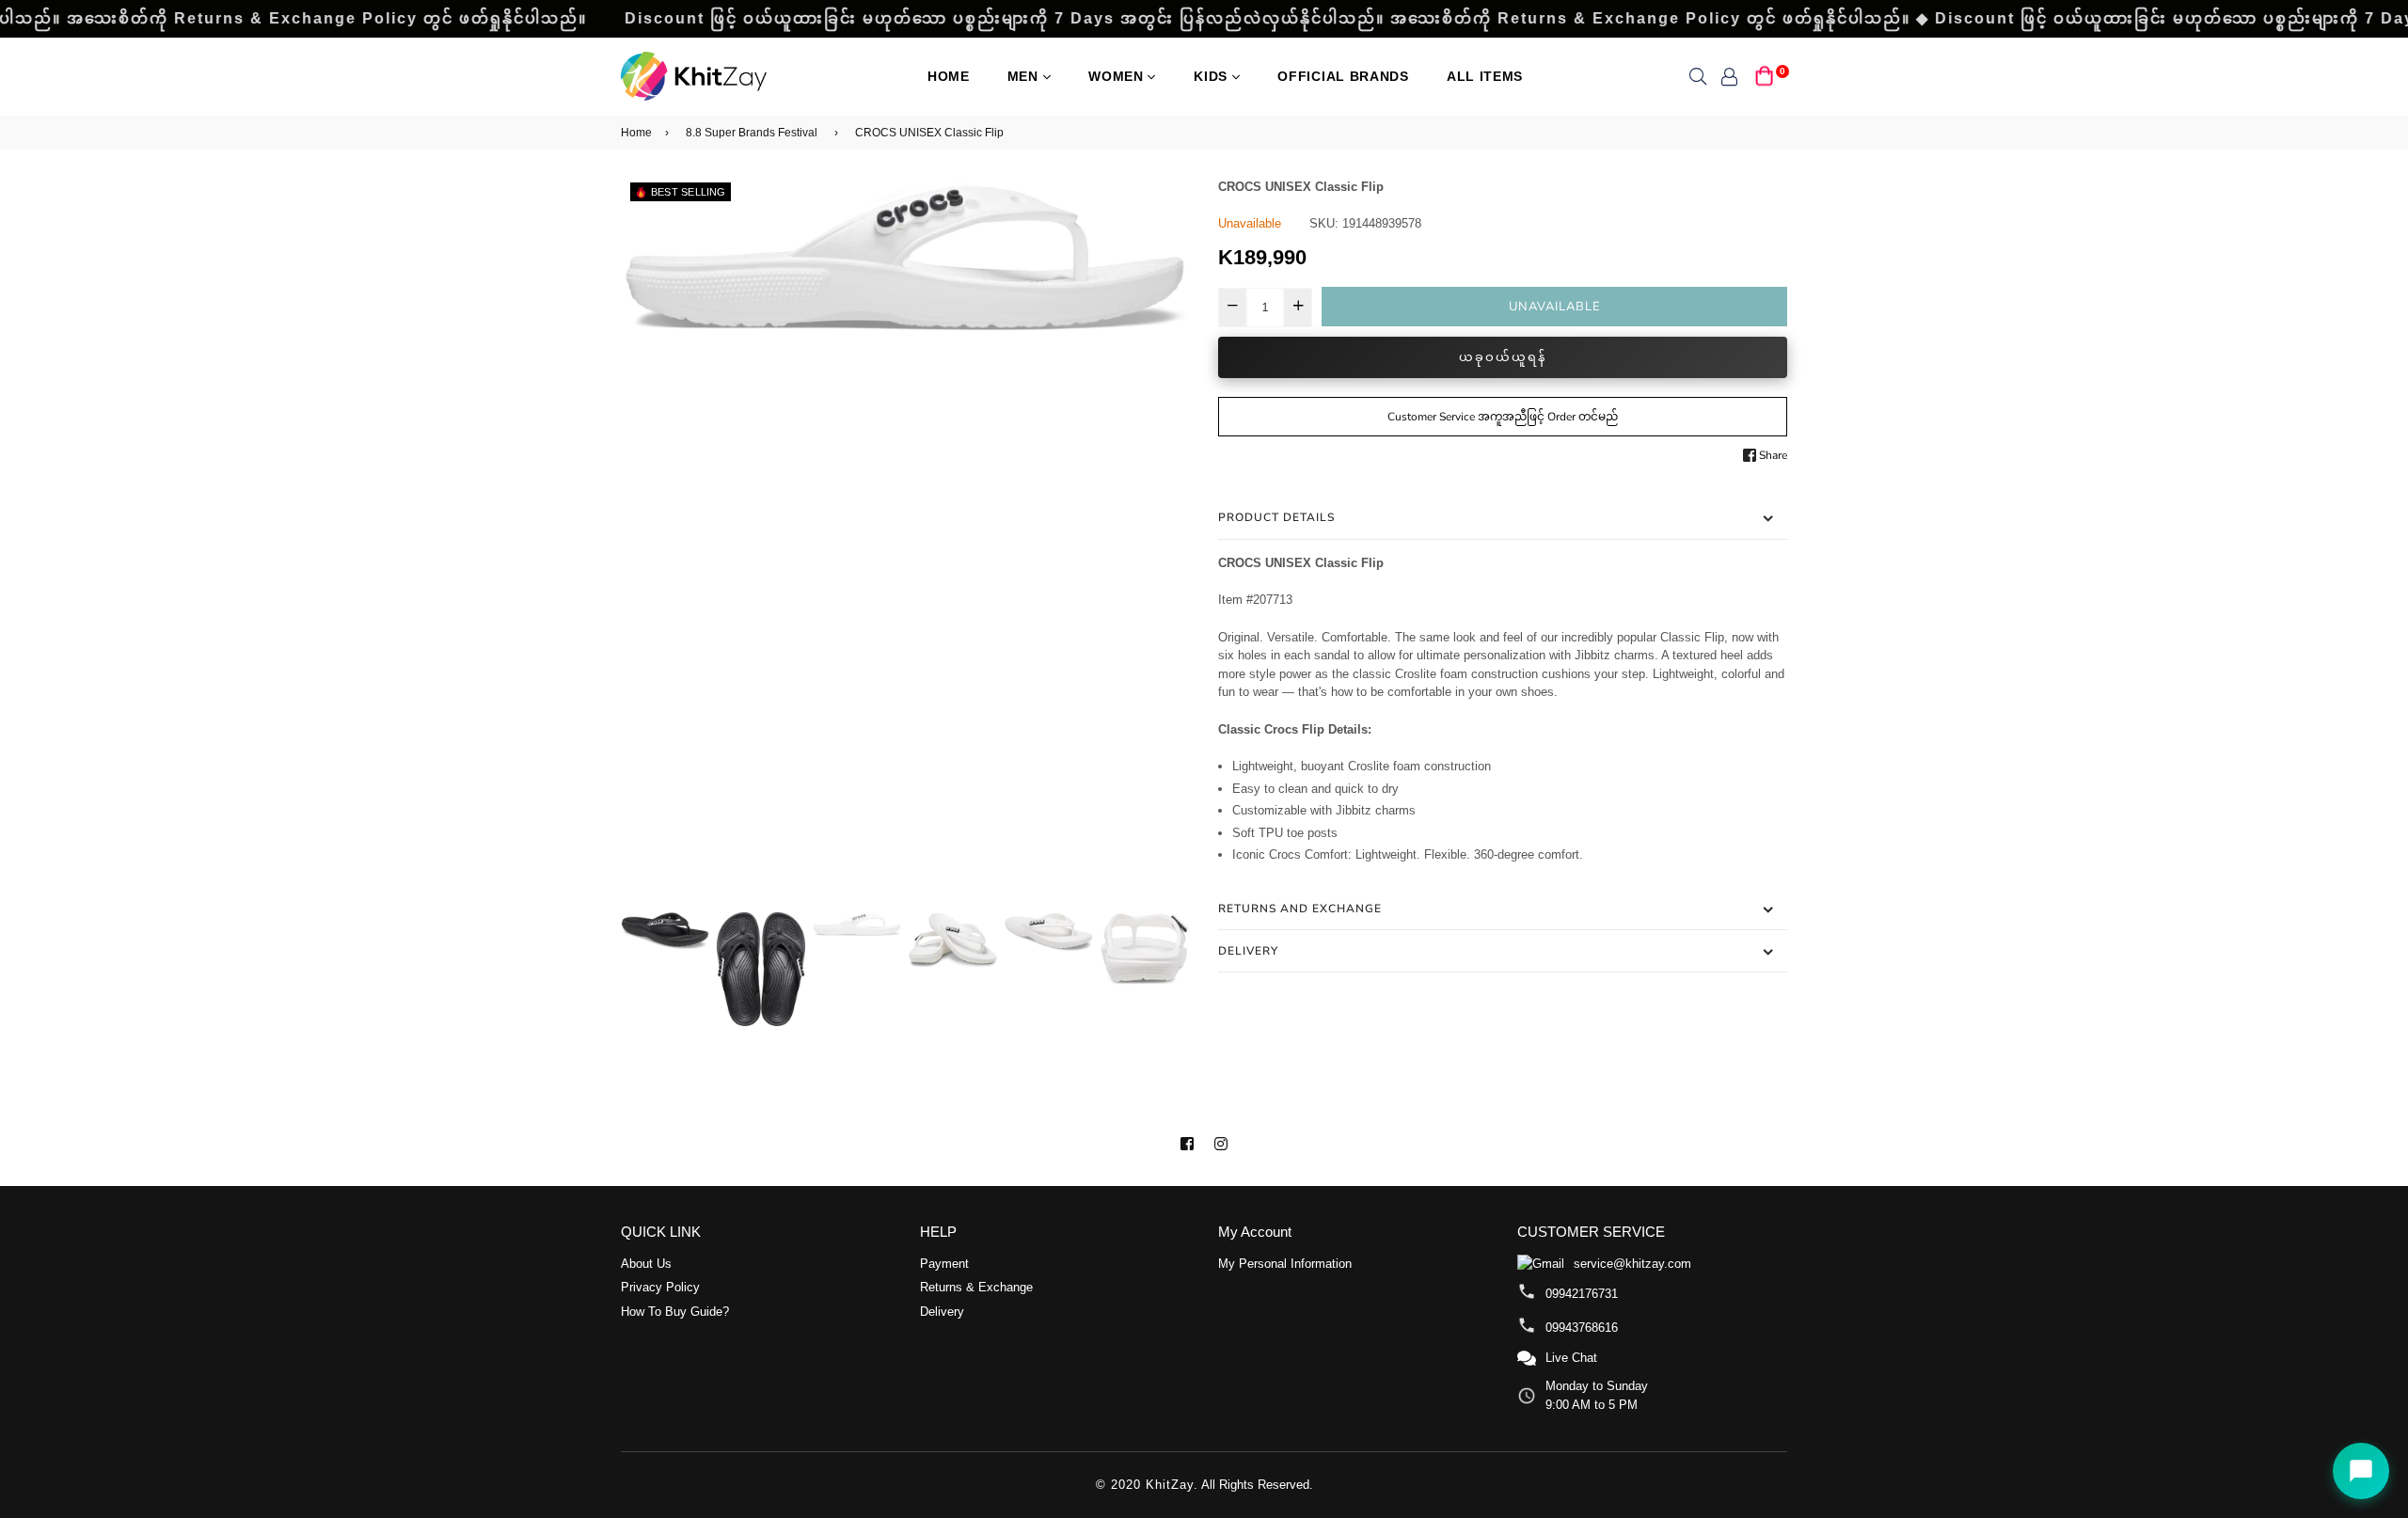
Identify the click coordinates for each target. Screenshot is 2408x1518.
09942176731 (1582, 1294)
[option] (905, 254)
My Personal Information (1285, 1264)
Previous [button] (644, 543)
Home (949, 76)
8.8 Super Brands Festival (752, 133)
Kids (1213, 76)
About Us (646, 1264)
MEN (1025, 76)
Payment (944, 1264)
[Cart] (1765, 75)
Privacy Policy (660, 1287)
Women (1118, 76)
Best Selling (689, 192)
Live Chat (1571, 1358)
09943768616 (1582, 1328)
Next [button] (1166, 543)
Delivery (1248, 951)
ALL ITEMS (1485, 76)
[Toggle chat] (2361, 1471)
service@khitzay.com (1632, 1264)
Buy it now (1503, 357)
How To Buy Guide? (675, 1312)
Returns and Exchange (1300, 909)
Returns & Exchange (976, 1287)
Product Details (1276, 517)
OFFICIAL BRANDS (1343, 76)
